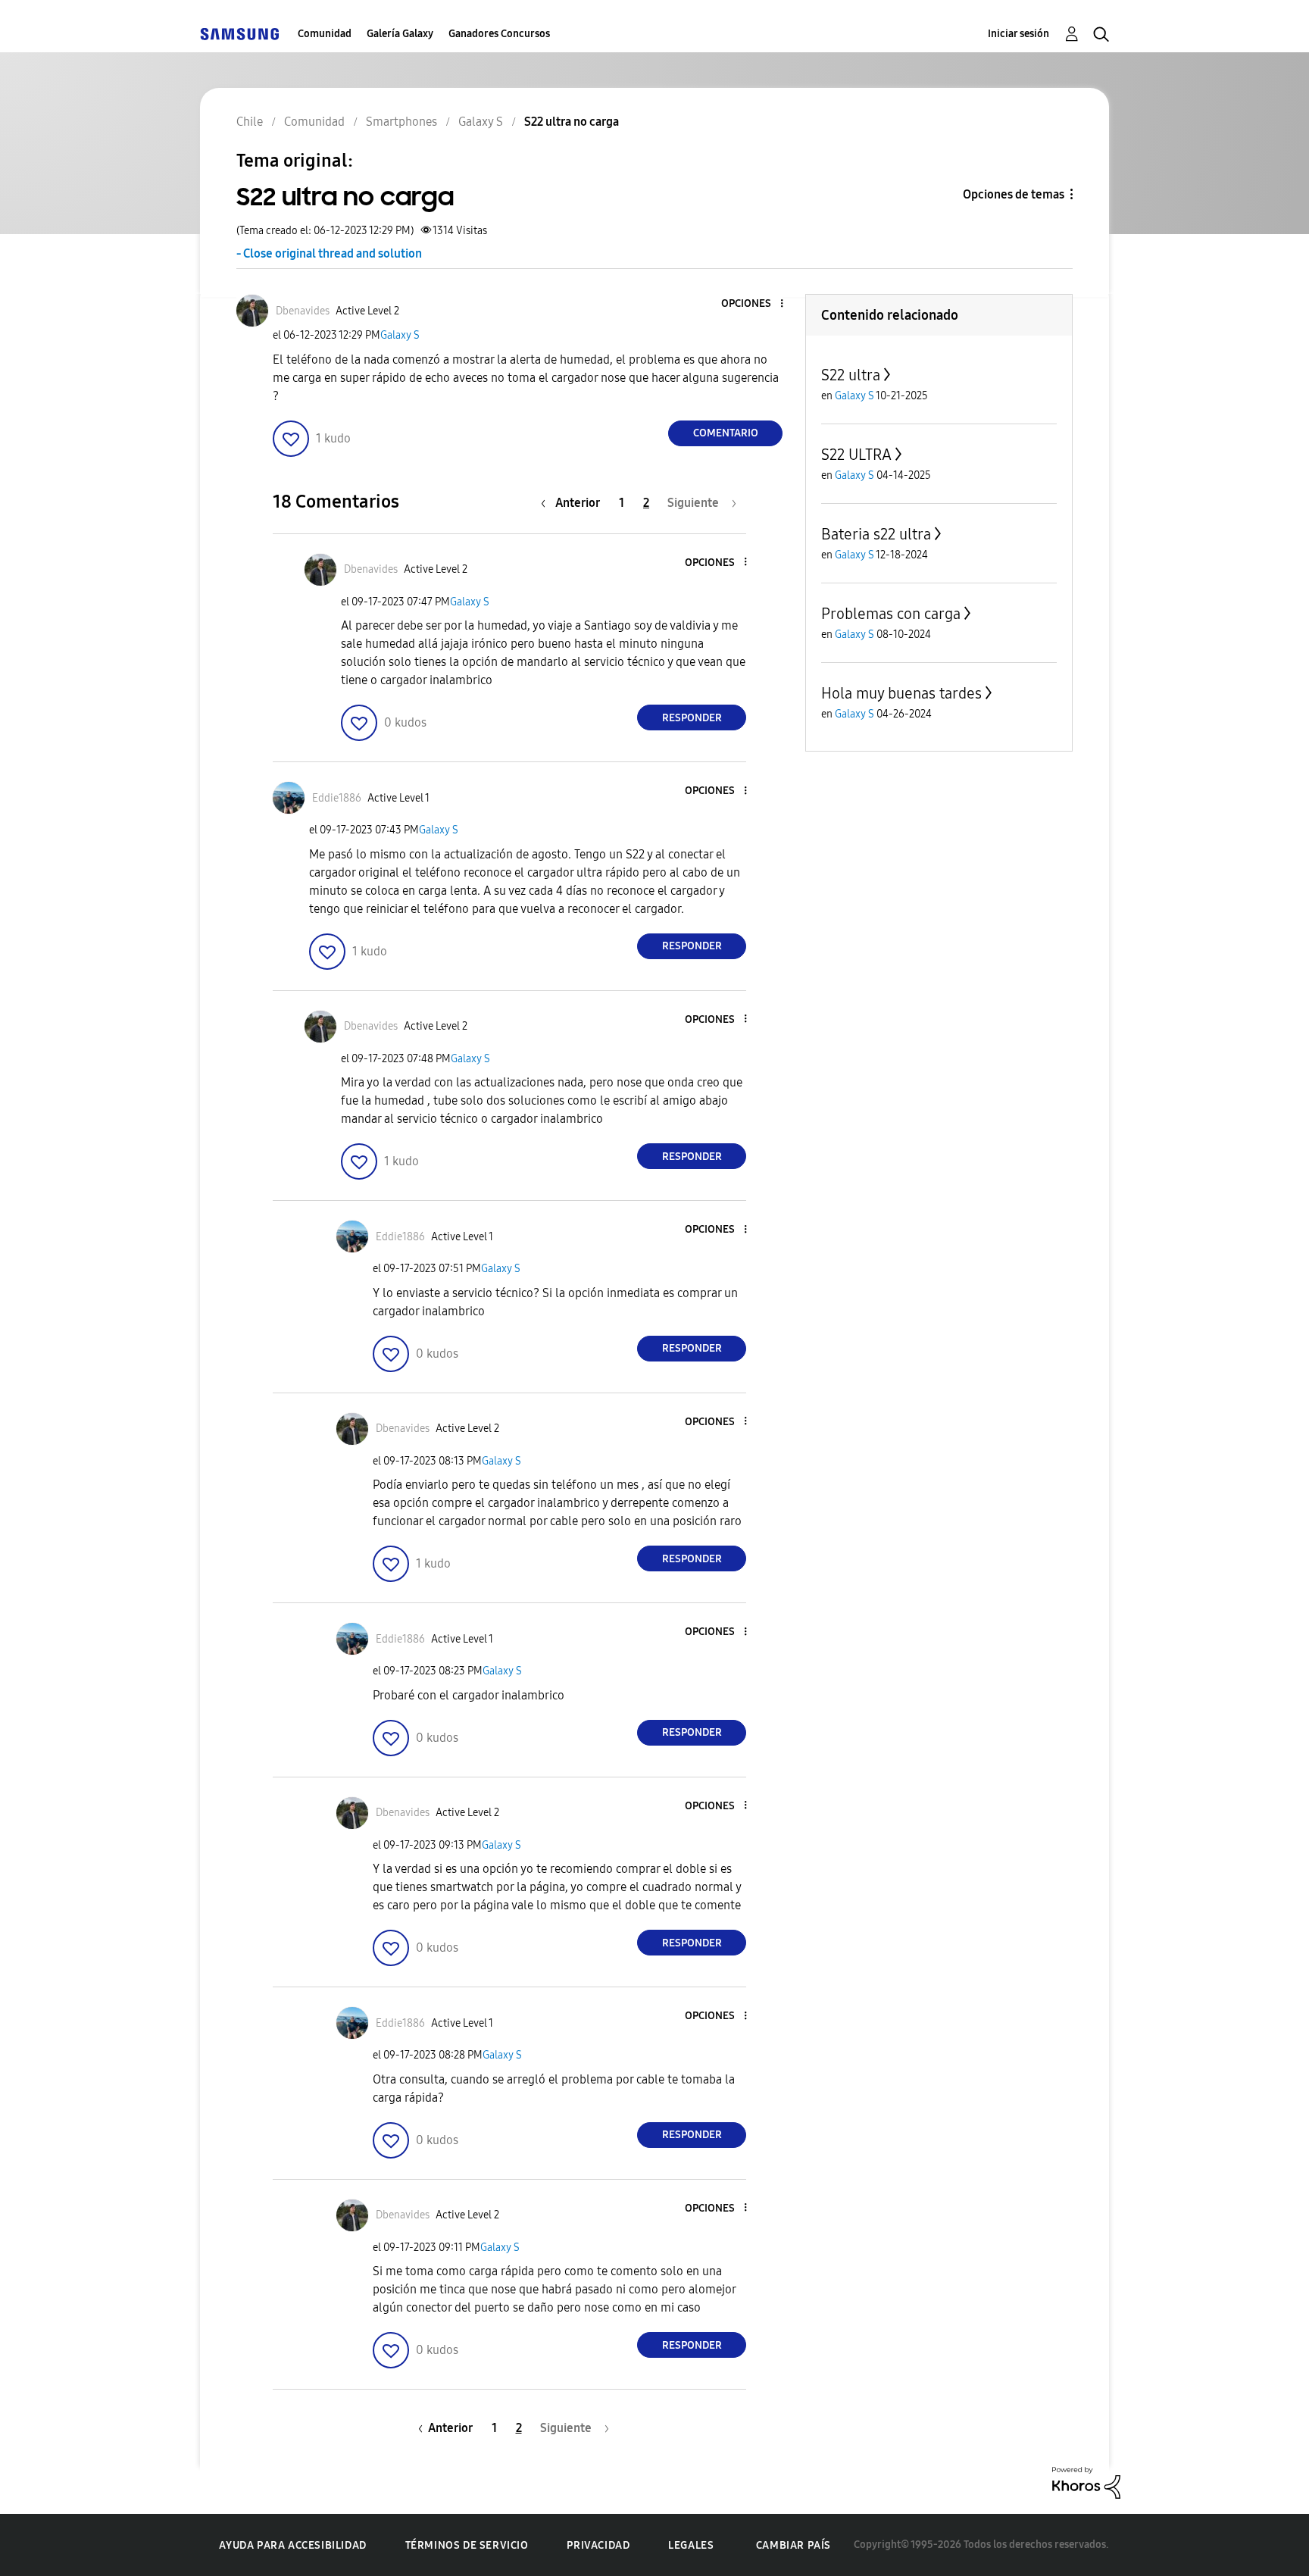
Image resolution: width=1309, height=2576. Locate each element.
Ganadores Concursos (499, 34)
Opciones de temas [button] (1014, 194)
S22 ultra (851, 375)
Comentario (726, 433)
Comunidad (325, 34)
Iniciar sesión (1018, 34)
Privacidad (598, 2545)
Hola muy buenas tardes (901, 693)
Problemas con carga (891, 614)
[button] (757, 304)
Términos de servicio (467, 2545)
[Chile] (239, 34)
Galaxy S (400, 335)
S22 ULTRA (856, 455)
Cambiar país (794, 2545)
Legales (691, 2545)
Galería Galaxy (400, 34)
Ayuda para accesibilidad (292, 2545)
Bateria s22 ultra (876, 534)
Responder (692, 718)
